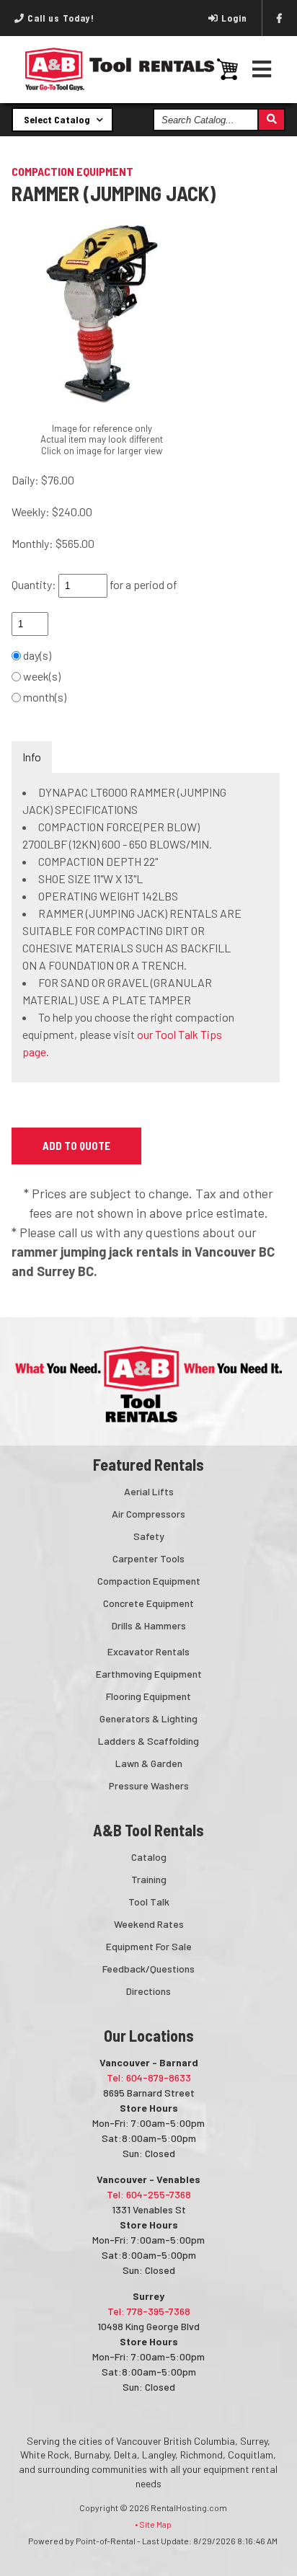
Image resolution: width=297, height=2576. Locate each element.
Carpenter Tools (148, 1558)
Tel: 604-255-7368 (149, 2194)
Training (149, 1879)
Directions (148, 1991)
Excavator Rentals (148, 1651)
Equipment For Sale (149, 1946)
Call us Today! (59, 18)
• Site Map (153, 2524)
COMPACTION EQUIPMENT (72, 171)
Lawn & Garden (149, 1763)
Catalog (149, 1857)
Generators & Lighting (148, 1718)
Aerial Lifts (149, 1491)
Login (234, 18)
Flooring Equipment (148, 1696)
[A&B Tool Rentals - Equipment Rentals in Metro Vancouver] (120, 87)
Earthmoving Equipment (149, 1674)
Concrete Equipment (148, 1603)
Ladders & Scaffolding (148, 1741)
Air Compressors (148, 1514)
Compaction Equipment (149, 1581)
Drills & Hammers (149, 1625)
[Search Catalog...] (271, 120)
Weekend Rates (149, 1924)
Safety (149, 1536)
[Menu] (262, 69)
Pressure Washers (149, 1785)
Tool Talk (149, 1902)
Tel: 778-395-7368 (149, 2311)
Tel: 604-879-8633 (149, 2077)
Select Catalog (58, 119)
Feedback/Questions (148, 1969)
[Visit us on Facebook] (280, 18)
